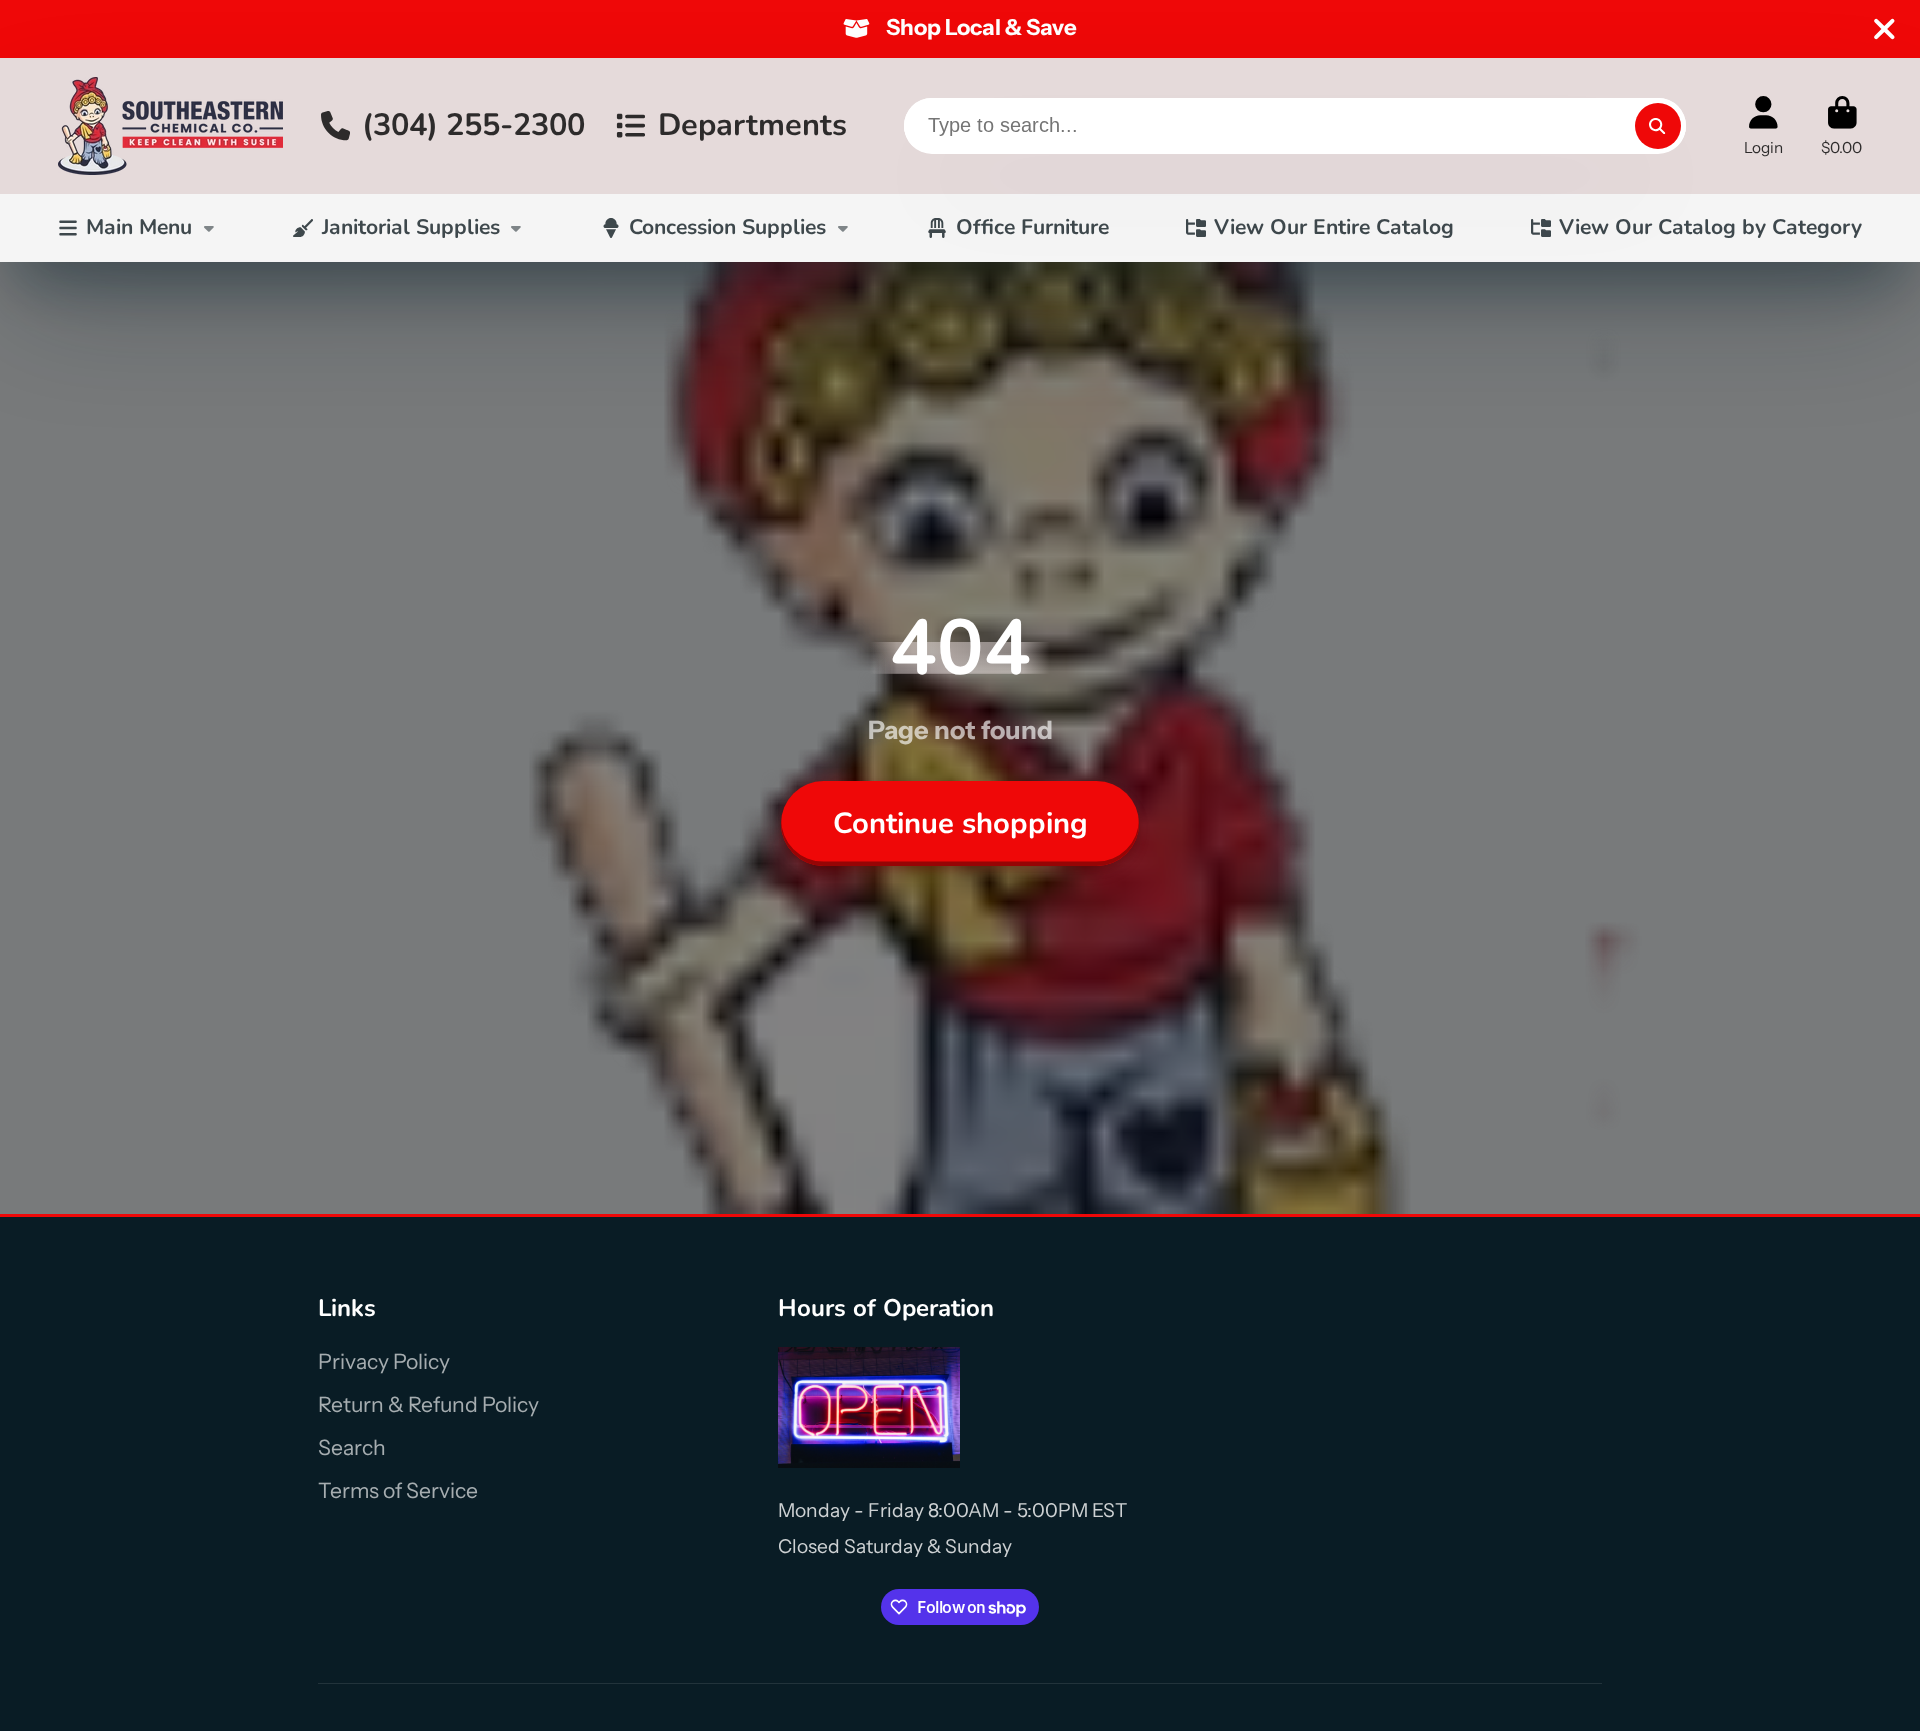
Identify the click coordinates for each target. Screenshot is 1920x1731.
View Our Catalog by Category (1710, 227)
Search (352, 1447)
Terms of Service (398, 1490)
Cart (1841, 126)
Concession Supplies (727, 227)
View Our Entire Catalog (1334, 227)
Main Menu (139, 227)
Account (1763, 126)
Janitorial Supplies (411, 227)
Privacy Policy (384, 1361)
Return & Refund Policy (428, 1404)
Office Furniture (1032, 227)
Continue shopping (960, 823)
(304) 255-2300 (473, 125)
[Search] (1658, 126)
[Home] (170, 126)
